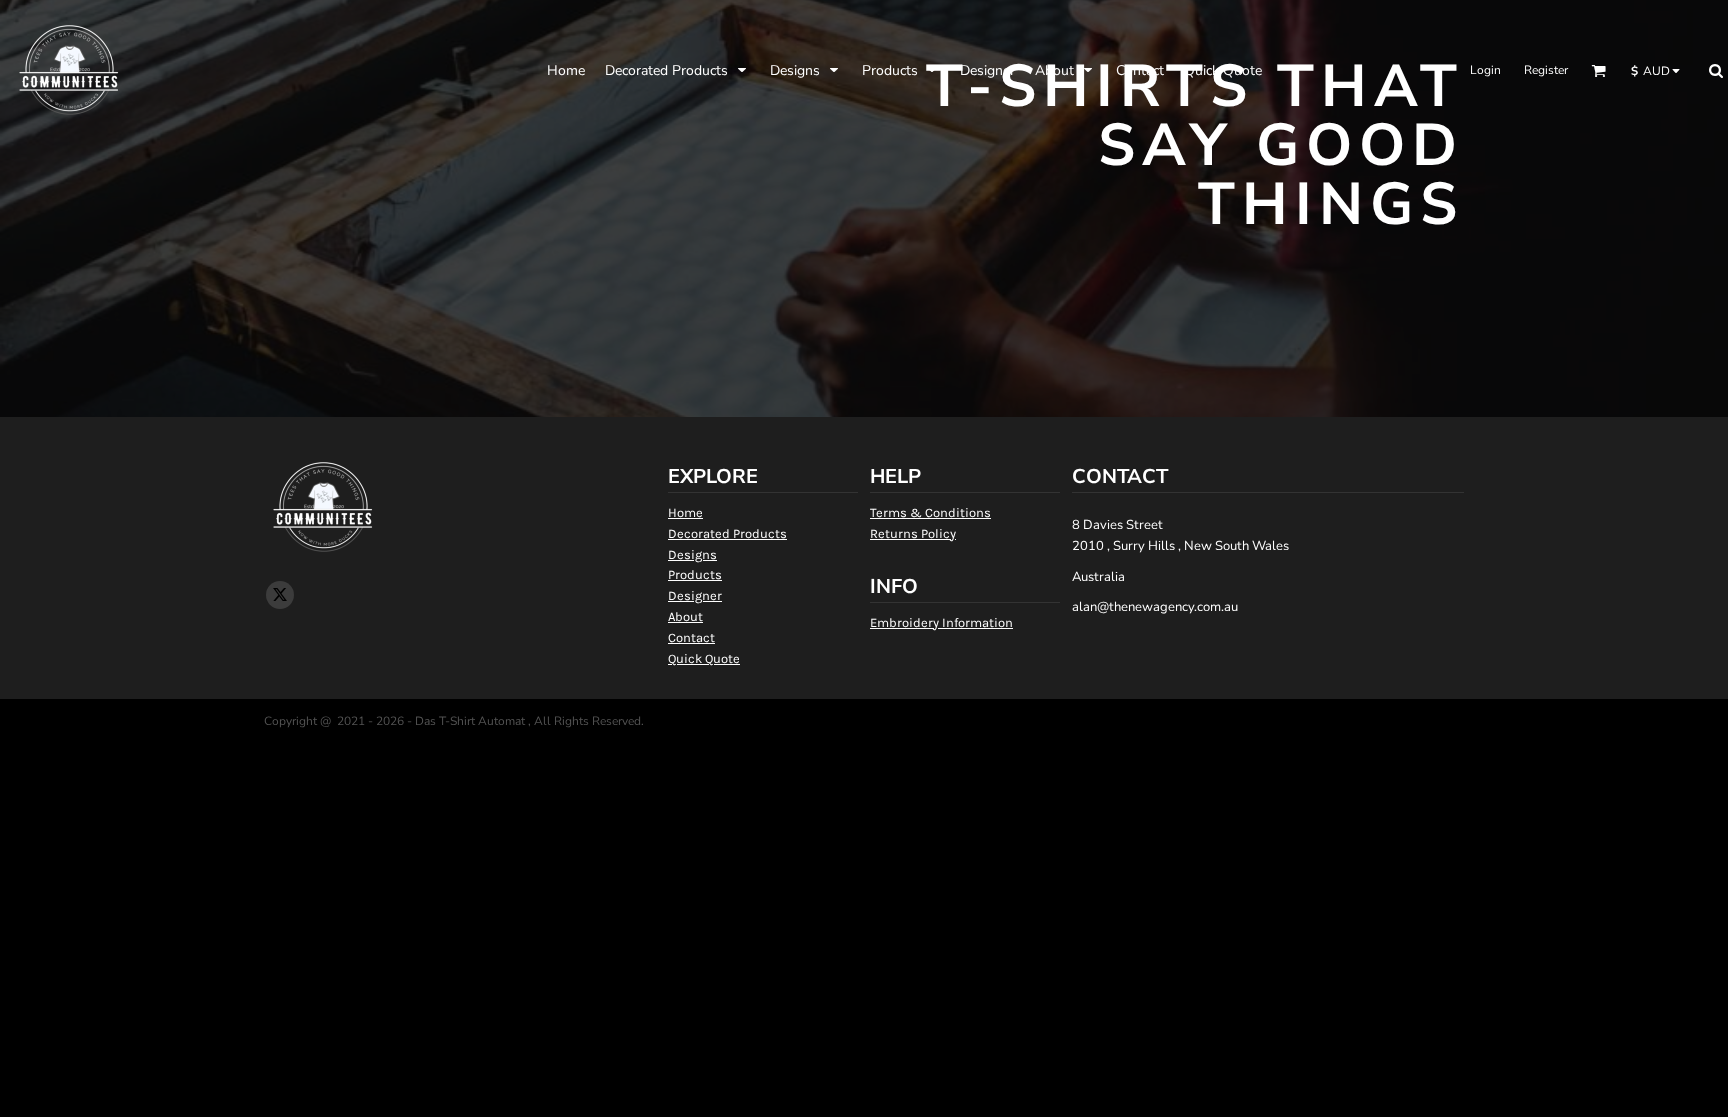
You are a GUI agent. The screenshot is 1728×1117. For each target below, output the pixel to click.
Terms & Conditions (930, 512)
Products (695, 574)
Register (1546, 70)
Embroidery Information (941, 622)
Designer (695, 595)
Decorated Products (727, 533)
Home (685, 512)
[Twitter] (280, 595)
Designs (692, 554)
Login (1485, 70)
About (685, 616)
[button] (677, 70)
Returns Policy (913, 533)
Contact (691, 637)
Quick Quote (704, 658)
